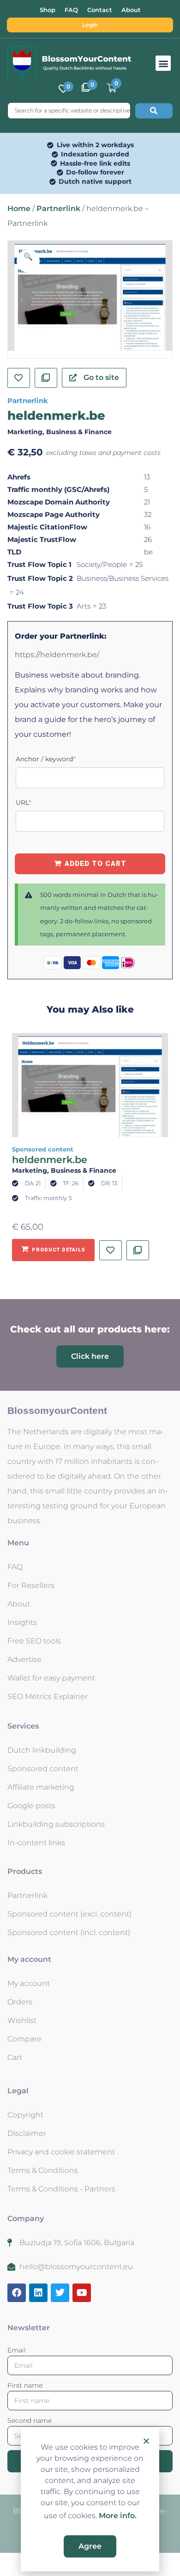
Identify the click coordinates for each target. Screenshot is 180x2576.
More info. (118, 2516)
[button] (146, 2441)
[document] (90, 1288)
